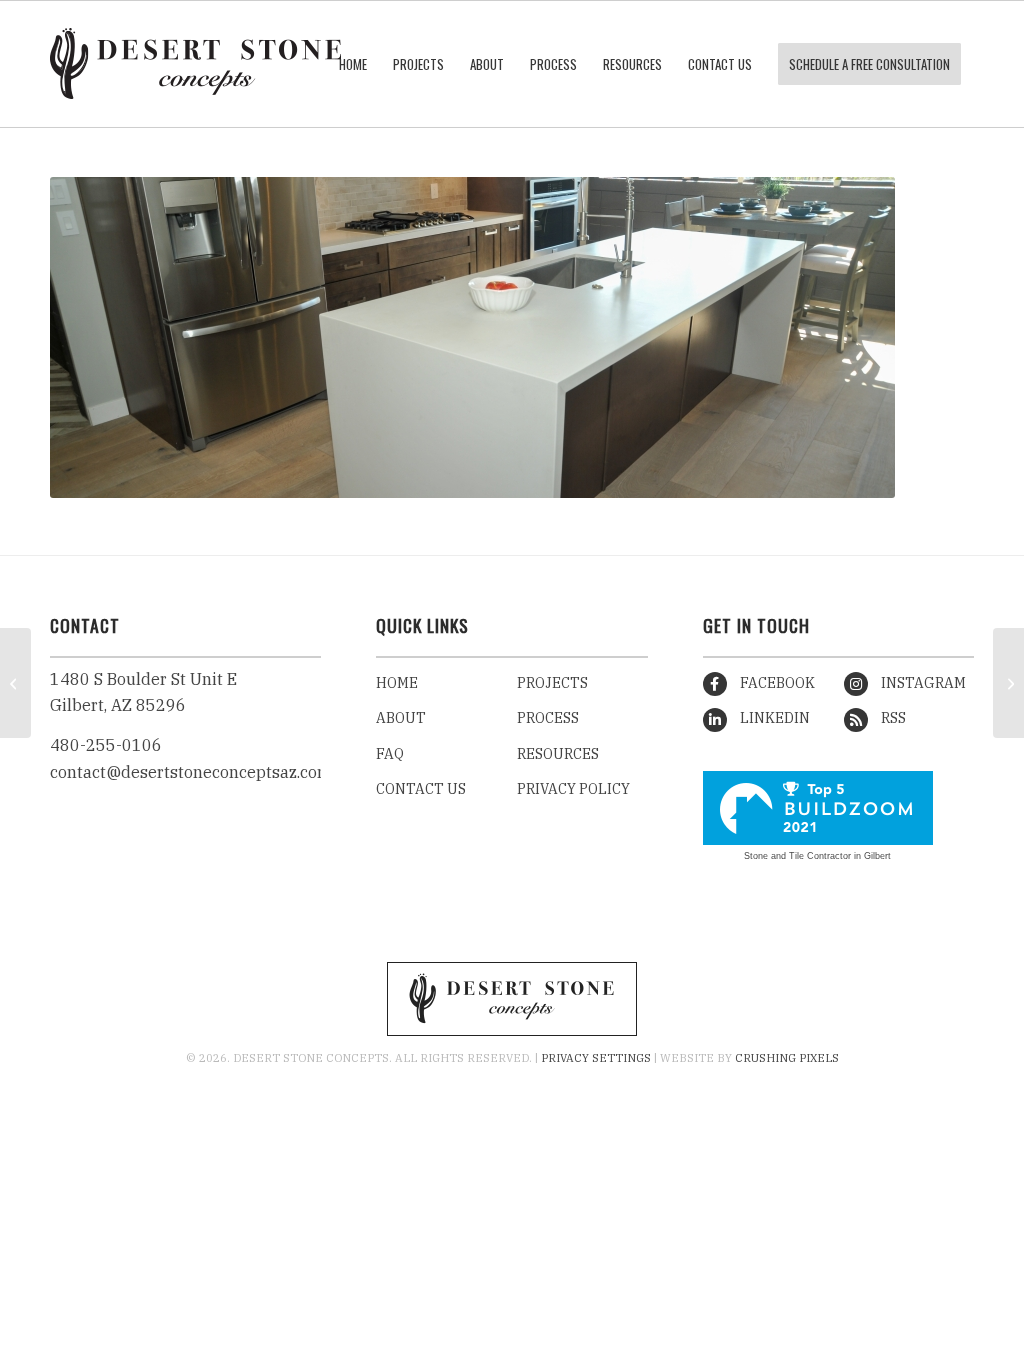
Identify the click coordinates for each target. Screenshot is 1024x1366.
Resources (558, 754)
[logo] (195, 64)
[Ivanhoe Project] (15, 683)
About (401, 718)
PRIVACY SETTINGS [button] (596, 1058)
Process (548, 718)
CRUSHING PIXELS (787, 1058)
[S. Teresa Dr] (1008, 683)
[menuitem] (353, 64)
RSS (892, 718)
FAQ (390, 754)
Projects (552, 683)
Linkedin (773, 718)
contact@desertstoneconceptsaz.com (191, 772)
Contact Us (421, 789)
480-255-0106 (106, 745)
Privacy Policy (573, 789)
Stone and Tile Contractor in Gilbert (817, 856)
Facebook (776, 683)
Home (397, 683)
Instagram (922, 683)
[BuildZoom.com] (818, 809)
